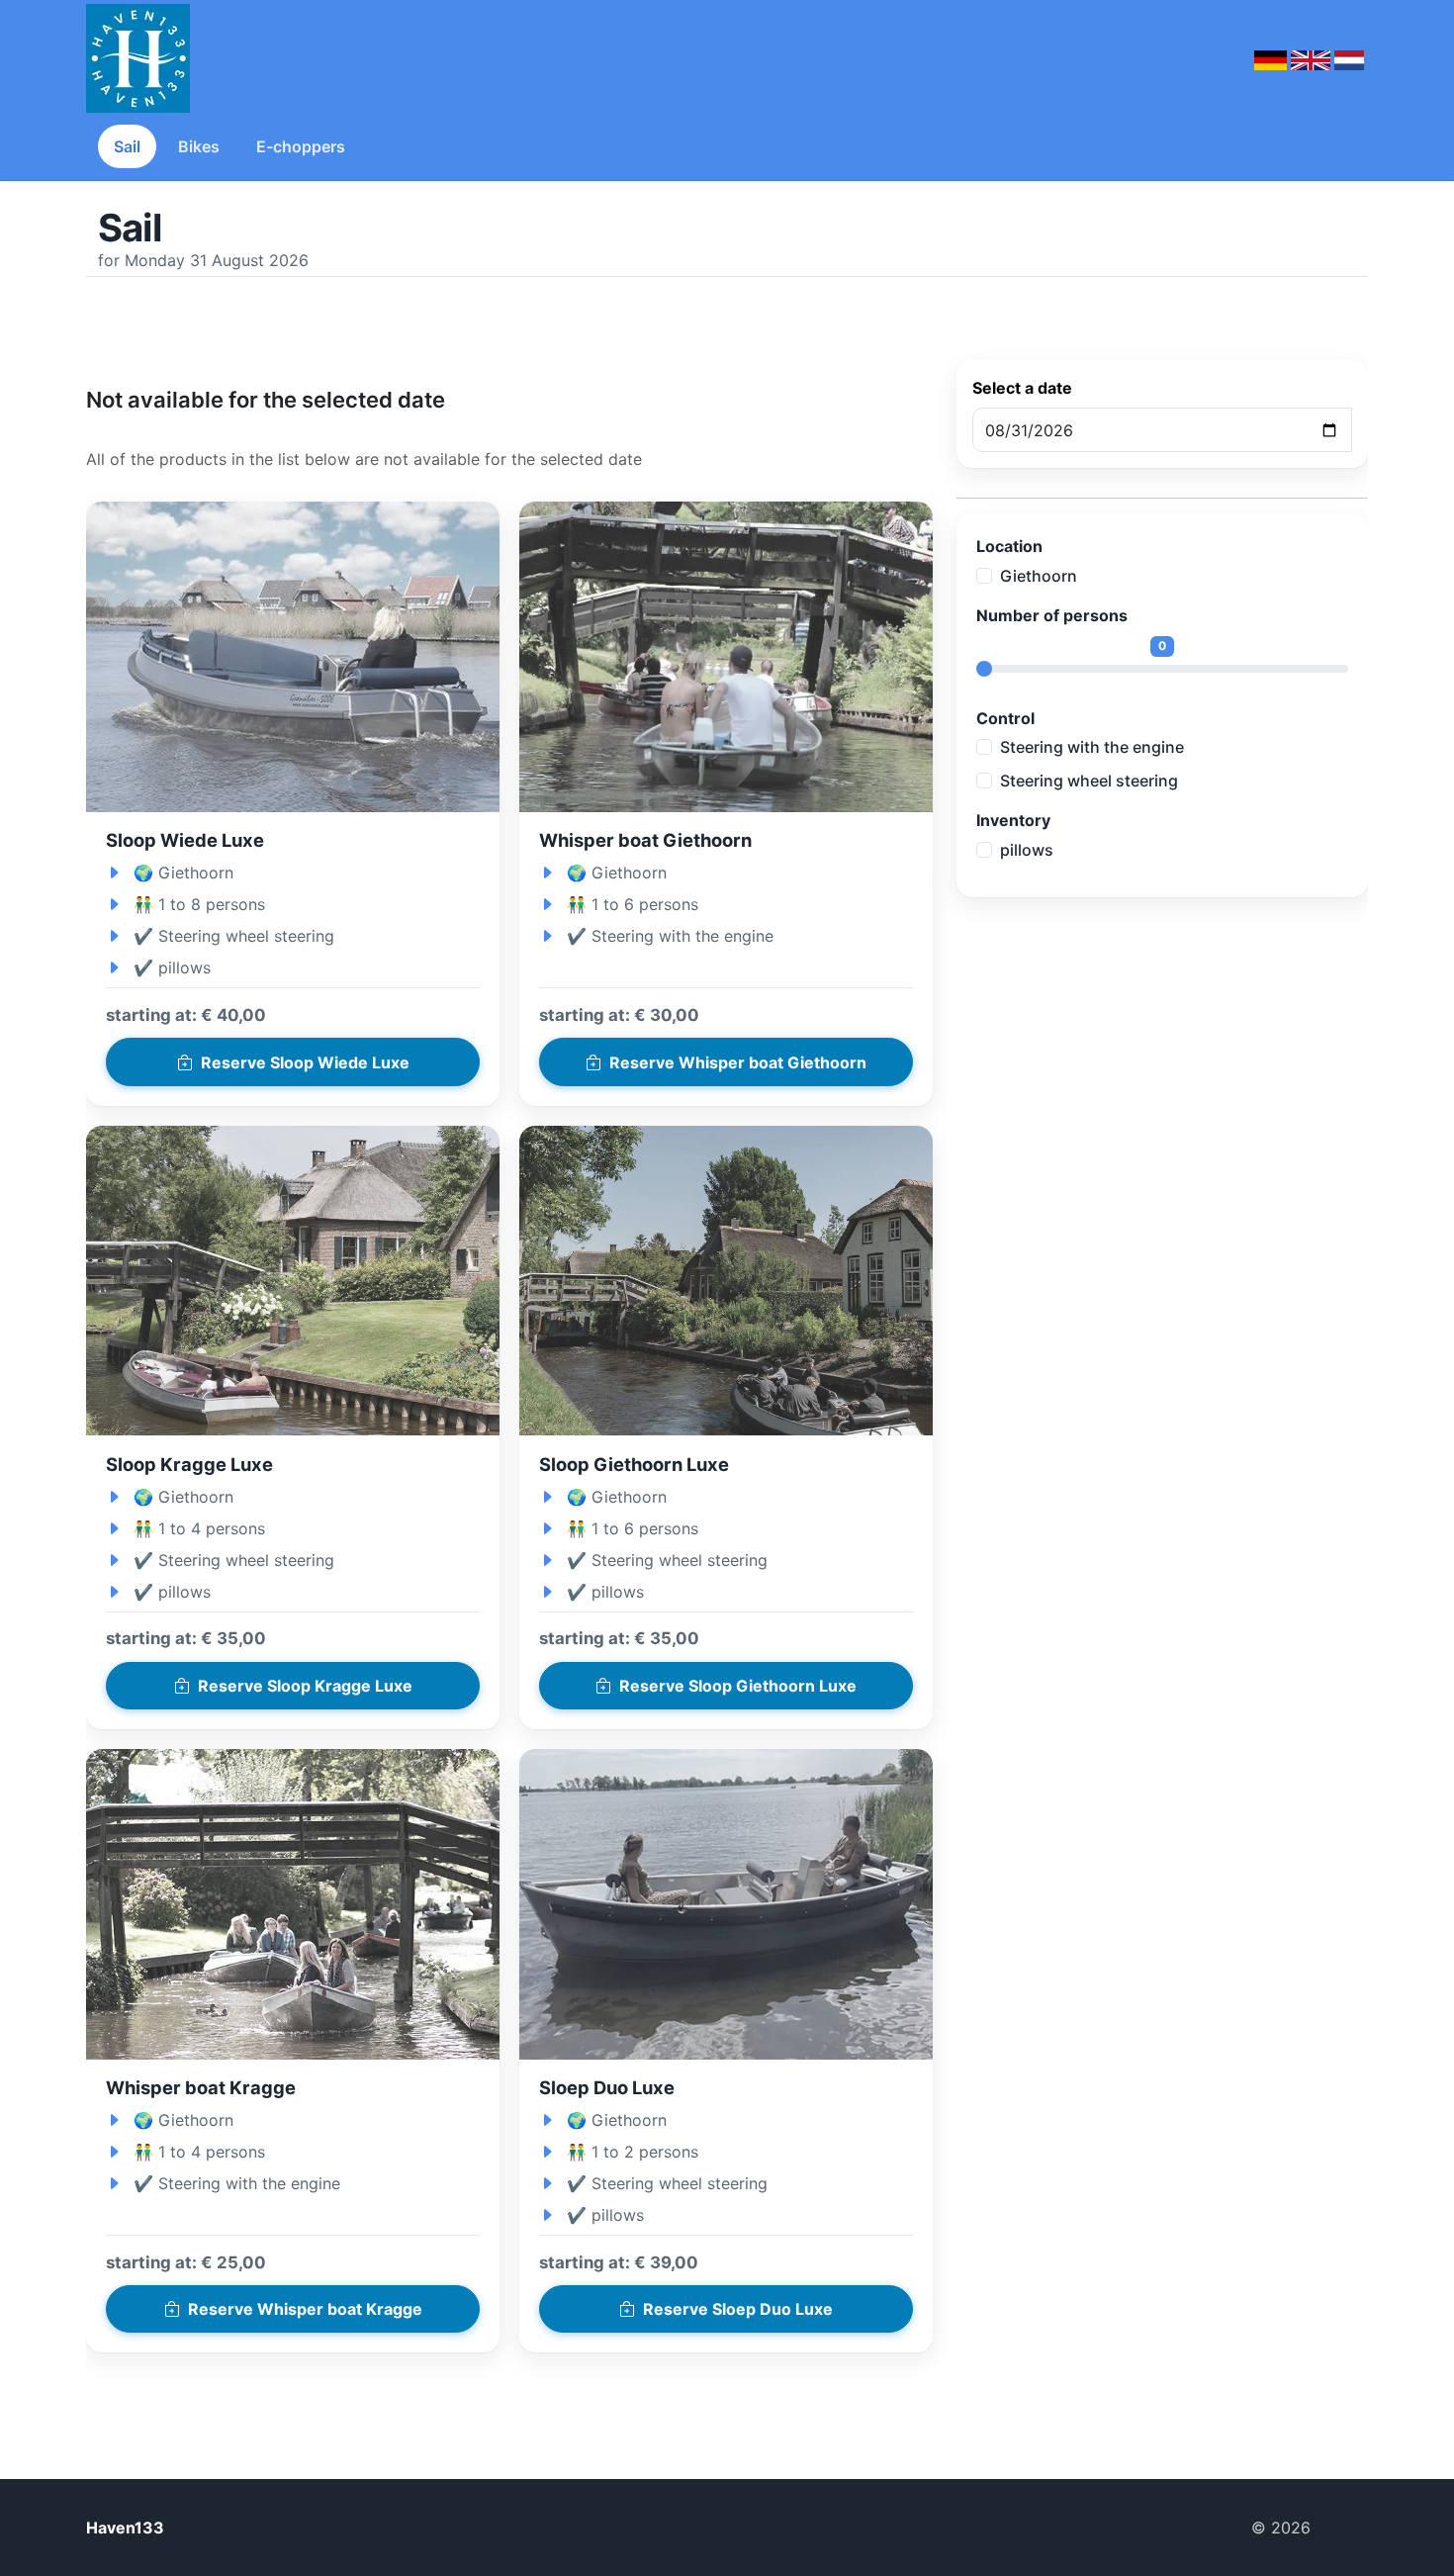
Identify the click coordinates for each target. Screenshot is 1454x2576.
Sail (127, 146)
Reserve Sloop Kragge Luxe (305, 1686)
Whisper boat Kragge (201, 2087)
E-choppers (301, 146)
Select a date (1022, 388)
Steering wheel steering (1089, 781)
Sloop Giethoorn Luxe (634, 1464)
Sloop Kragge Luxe (189, 1464)
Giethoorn (1039, 576)
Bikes (199, 146)
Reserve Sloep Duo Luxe (738, 2309)
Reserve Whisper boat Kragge (305, 2309)
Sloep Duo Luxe (607, 2087)
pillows (1027, 850)
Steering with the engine (1092, 747)
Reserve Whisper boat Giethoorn (738, 1062)
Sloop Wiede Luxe (185, 840)
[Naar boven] (1347, 2528)
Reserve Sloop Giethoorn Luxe (738, 1686)
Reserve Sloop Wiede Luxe (305, 1062)
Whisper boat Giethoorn (645, 840)
